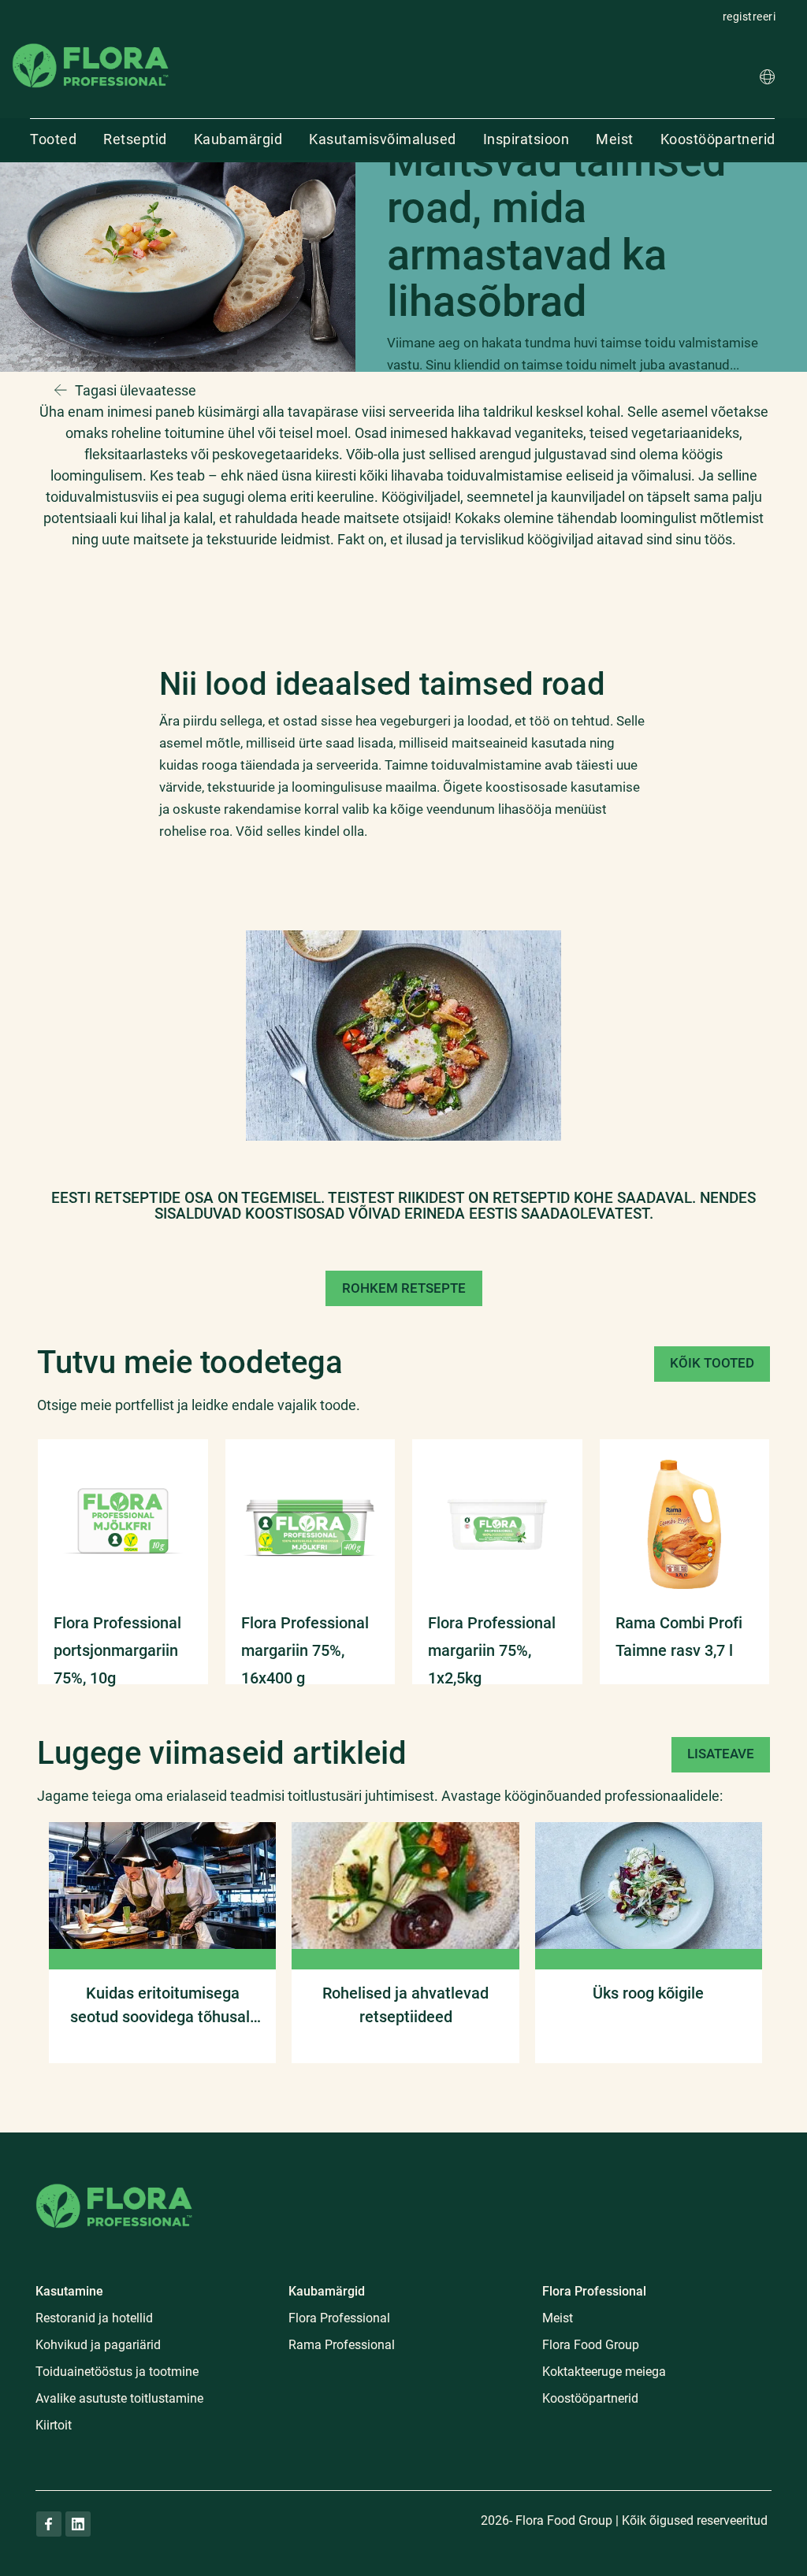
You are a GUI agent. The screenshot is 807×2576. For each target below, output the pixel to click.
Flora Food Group (591, 2345)
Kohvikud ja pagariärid (98, 2345)
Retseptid (135, 139)
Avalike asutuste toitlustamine (119, 2398)
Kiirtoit (54, 2425)
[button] (767, 79)
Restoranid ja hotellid (94, 2318)
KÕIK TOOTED (712, 1363)
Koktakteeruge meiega (604, 2372)
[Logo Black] (91, 42)
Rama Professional (342, 2345)
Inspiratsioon (526, 139)
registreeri (749, 17)
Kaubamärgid (238, 139)
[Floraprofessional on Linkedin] (78, 2524)
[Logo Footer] (114, 2181)
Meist (615, 139)
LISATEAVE (721, 1754)
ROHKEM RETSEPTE (404, 1288)
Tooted (53, 139)
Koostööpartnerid (718, 139)
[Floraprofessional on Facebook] (49, 2524)
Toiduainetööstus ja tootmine (117, 2372)
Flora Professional (339, 2318)
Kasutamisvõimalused (383, 139)
